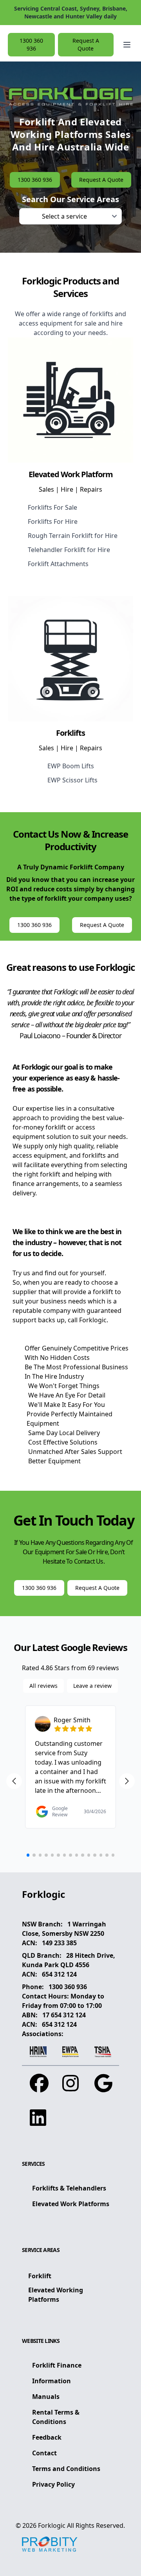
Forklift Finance (57, 2365)
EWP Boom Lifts (71, 766)
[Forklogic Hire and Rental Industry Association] (38, 2052)
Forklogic (52, 2525)
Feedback (47, 2437)
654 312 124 (59, 1974)
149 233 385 (59, 1943)
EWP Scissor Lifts (72, 780)
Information (52, 2381)
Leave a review (92, 1686)
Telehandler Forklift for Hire (69, 550)
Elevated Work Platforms (71, 2204)
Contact (44, 2453)
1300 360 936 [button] (31, 44)
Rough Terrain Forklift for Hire (73, 536)
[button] (127, 45)
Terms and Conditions (66, 2469)
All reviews (43, 1686)
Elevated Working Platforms (56, 2295)
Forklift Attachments (58, 564)
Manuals (46, 2397)
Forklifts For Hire (53, 521)
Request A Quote (86, 44)
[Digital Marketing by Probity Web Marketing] (50, 2544)
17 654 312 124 (64, 2015)
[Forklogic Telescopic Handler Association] (103, 2052)
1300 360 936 (68, 1987)
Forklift (40, 2276)
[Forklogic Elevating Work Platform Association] (71, 2052)
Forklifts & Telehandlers (69, 2188)
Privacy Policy (53, 2484)
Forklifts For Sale (52, 507)
